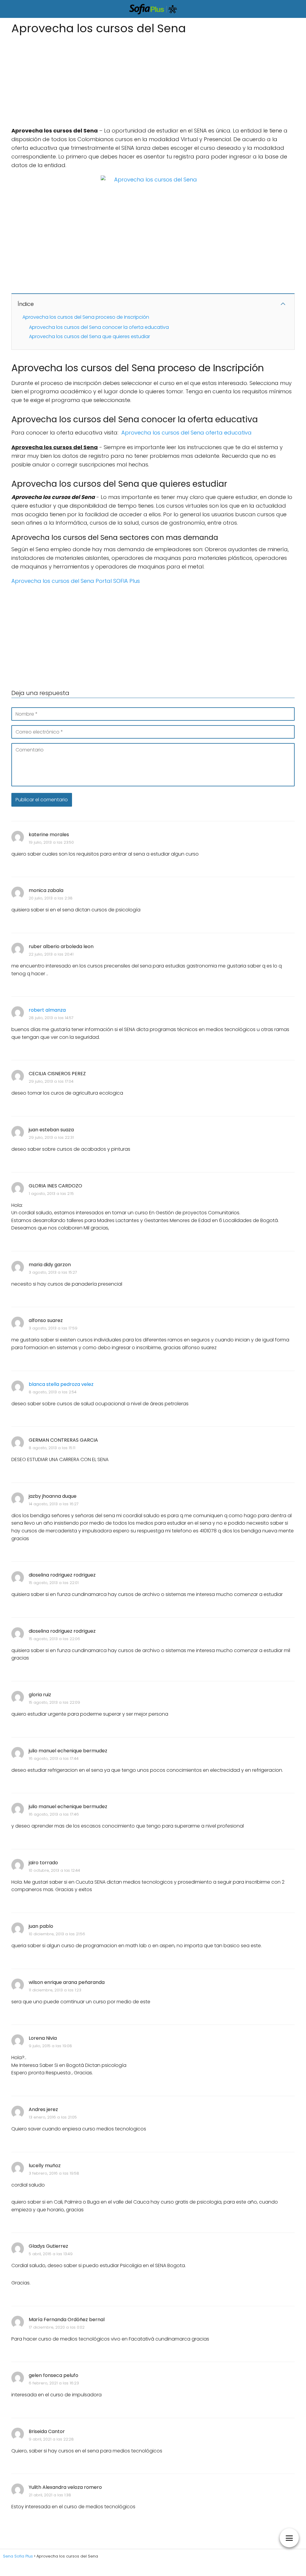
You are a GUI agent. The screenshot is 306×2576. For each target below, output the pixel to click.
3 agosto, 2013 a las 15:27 (53, 1272)
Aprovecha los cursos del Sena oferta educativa (186, 433)
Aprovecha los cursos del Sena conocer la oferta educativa (99, 327)
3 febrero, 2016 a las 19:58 (54, 2173)
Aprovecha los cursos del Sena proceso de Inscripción (86, 317)
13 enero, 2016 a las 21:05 (53, 2117)
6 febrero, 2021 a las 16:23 (54, 2383)
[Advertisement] (153, 79)
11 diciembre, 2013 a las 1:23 (55, 1990)
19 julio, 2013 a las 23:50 (51, 842)
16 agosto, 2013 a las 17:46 (54, 1814)
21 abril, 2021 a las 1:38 (50, 2495)
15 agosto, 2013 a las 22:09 (54, 1702)
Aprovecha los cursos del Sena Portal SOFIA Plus (76, 581)
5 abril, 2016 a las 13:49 (51, 2254)
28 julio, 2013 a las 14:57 (51, 1018)
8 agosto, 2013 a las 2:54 (53, 1392)
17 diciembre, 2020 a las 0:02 (57, 2327)
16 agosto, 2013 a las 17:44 (54, 1758)
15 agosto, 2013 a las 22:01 (54, 1583)
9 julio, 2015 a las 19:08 (50, 2046)
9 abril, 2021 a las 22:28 (51, 2439)
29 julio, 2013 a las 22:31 (51, 1137)
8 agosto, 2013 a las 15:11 (52, 1448)
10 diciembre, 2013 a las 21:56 (57, 1934)
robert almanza (47, 1010)
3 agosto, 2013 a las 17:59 (53, 1328)
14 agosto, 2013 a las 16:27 (54, 1504)
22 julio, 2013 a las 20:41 (51, 954)
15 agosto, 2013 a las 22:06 (54, 1639)
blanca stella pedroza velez (61, 1384)
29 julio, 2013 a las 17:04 (51, 1081)
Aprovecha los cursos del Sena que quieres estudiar (89, 336)
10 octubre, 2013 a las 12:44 (54, 1870)
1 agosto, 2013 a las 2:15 (51, 1194)
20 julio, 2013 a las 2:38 (51, 898)
